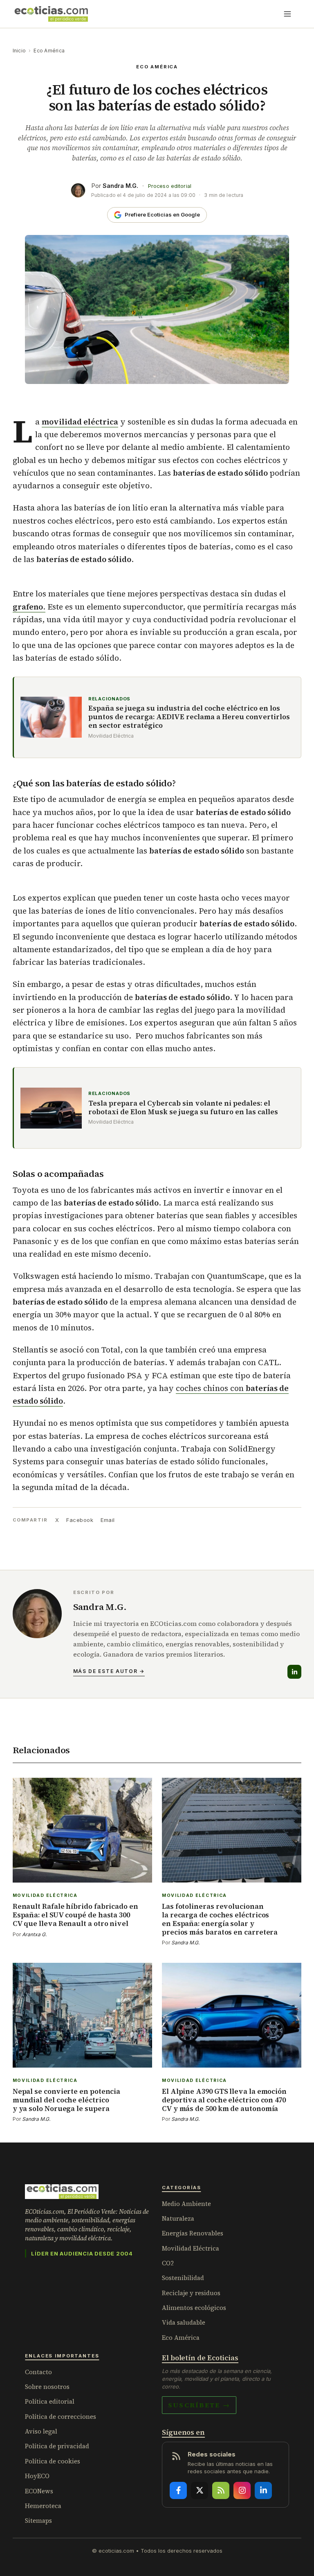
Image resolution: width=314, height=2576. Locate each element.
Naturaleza (178, 2218)
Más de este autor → (109, 1671)
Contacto (38, 2372)
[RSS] (221, 2490)
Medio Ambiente (186, 2204)
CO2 (168, 2263)
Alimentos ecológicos (194, 2308)
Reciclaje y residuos (191, 2293)
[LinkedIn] (294, 1672)
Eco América (49, 51)
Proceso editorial (170, 186)
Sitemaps (38, 2521)
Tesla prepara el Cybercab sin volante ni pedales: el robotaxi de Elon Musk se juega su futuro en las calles (183, 1108)
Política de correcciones (61, 2417)
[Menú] (287, 14)
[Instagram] (242, 2490)
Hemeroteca (43, 2506)
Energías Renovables (193, 2233)
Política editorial (50, 2401)
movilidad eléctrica (80, 422)
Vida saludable (184, 2322)
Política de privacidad (57, 2446)
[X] (200, 2490)
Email (108, 1520)
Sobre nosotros (47, 2387)
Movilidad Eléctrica (191, 2248)
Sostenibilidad (183, 2278)
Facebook (80, 1520)
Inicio (19, 51)
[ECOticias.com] (52, 14)
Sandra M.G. (120, 186)
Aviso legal (41, 2431)
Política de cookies (53, 2461)
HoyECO (37, 2476)
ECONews (39, 2491)
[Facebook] (178, 2490)
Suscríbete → (199, 2405)
